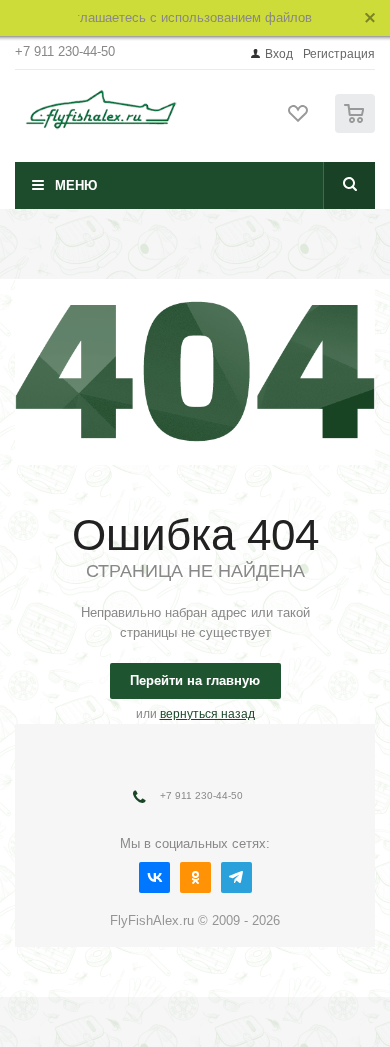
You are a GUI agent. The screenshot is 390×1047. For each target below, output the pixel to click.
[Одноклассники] (195, 877)
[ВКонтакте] (154, 877)
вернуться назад (207, 714)
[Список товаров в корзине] (357, 128)
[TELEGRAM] (236, 877)
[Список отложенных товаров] (299, 120)
